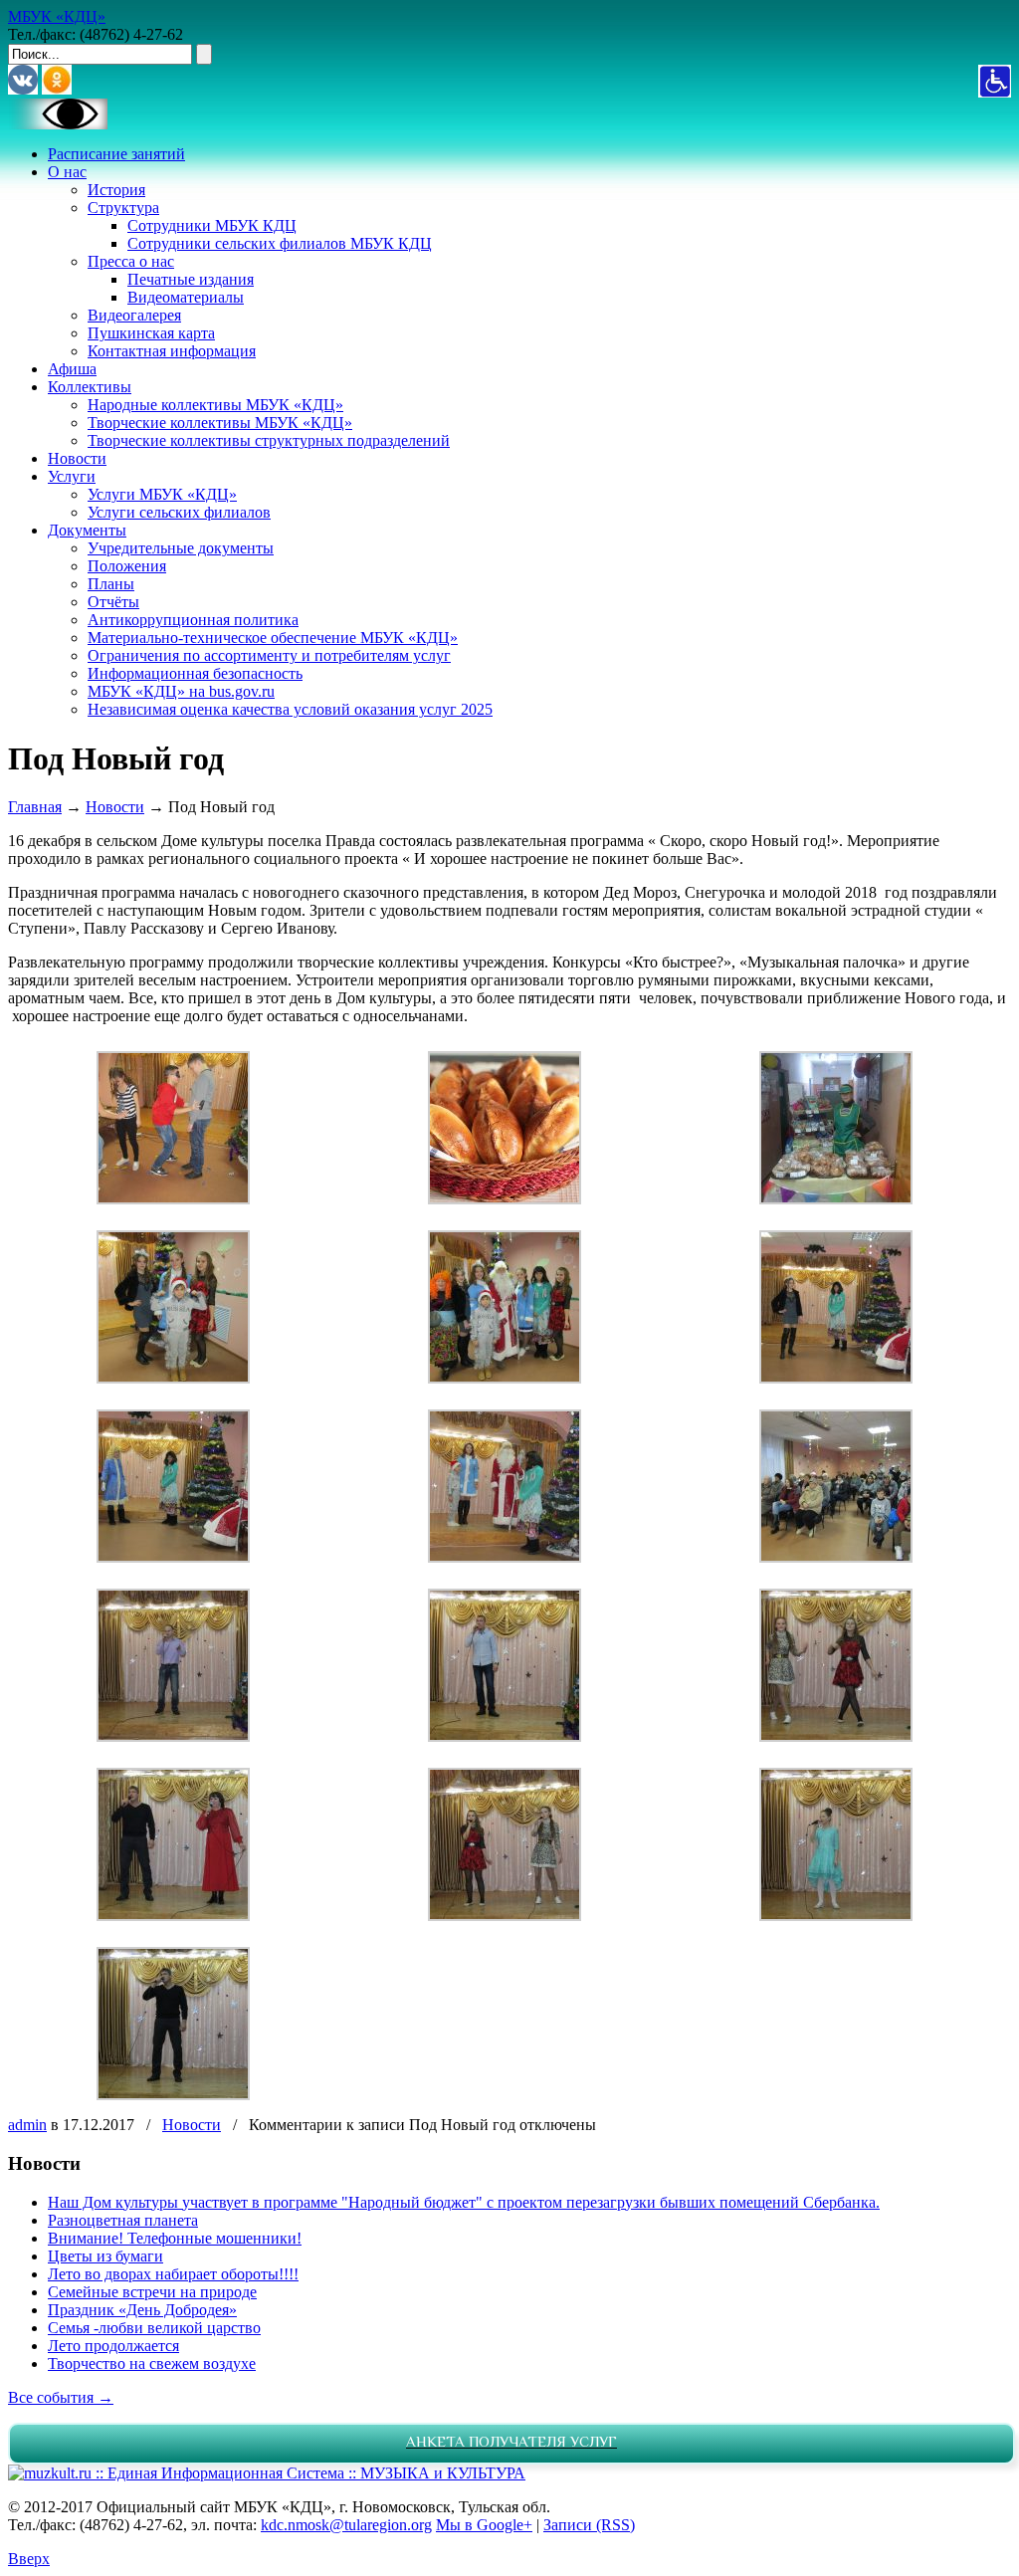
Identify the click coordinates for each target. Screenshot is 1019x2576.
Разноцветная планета (123, 2220)
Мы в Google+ (484, 2525)
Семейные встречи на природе (152, 2292)
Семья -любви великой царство (154, 2328)
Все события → (61, 2397)
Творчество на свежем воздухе (152, 2363)
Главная (35, 807)
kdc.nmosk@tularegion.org (346, 2525)
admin (27, 2125)
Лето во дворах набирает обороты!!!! (173, 2274)
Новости (115, 807)
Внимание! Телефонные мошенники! (175, 2238)
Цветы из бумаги (105, 2256)
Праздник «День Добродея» (142, 2310)
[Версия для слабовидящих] (58, 124)
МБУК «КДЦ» (57, 16)
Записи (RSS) (589, 2525)
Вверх (29, 2559)
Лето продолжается (113, 2346)
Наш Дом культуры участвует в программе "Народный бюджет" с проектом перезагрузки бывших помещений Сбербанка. (464, 2202)
